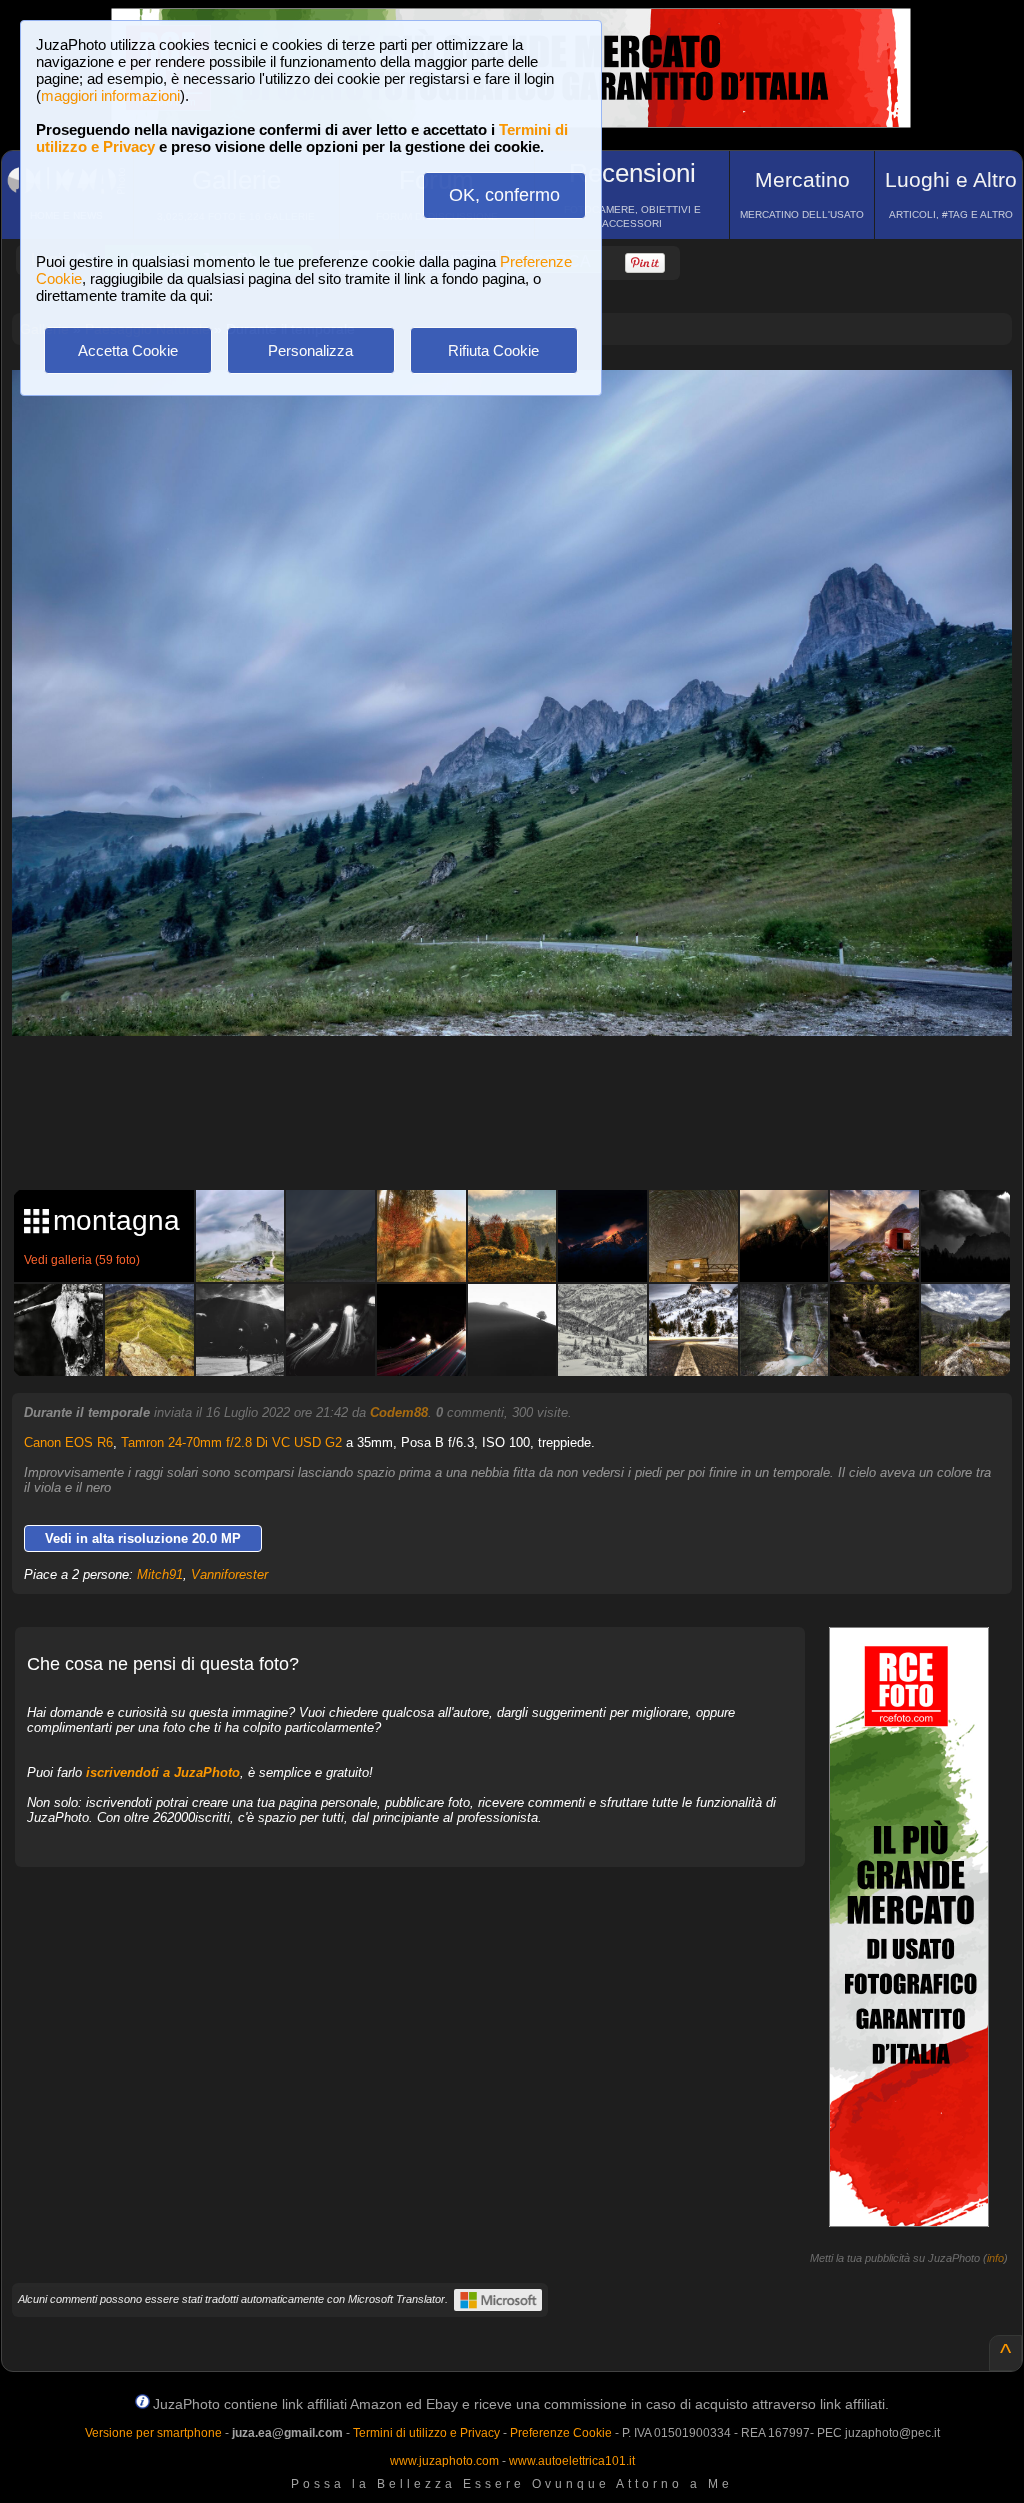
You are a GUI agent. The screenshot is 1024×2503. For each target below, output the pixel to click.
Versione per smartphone (153, 2433)
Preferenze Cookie (561, 2433)
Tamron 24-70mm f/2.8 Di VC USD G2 (231, 1442)
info (995, 2258)
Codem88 (399, 1412)
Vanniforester (229, 1574)
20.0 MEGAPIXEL (527, 1129)
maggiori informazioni (110, 95)
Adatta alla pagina (524, 406)
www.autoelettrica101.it (572, 2461)
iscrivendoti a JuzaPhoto (163, 1772)
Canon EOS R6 (68, 1442)
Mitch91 (160, 1574)
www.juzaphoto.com (444, 2461)
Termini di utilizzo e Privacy (426, 2433)
